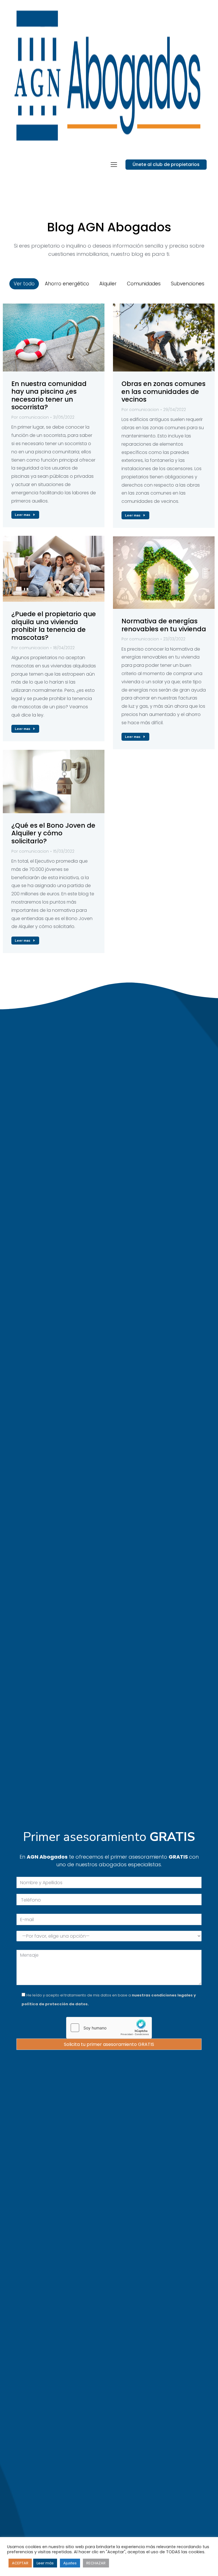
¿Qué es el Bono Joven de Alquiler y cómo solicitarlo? (53, 833)
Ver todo (24, 284)
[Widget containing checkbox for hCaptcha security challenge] (109, 2028)
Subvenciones (188, 284)
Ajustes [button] (70, 2563)
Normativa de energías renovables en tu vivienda (164, 625)
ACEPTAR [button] (20, 2563)
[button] (114, 165)
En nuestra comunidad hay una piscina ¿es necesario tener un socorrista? (49, 396)
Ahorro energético (67, 284)
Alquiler (108, 284)
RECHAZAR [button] (96, 2563)
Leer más (45, 2563)
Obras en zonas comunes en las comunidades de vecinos (163, 392)
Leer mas (23, 515)
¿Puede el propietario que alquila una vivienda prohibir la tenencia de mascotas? (54, 626)
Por (30, 417)
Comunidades (144, 284)
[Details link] (54, 337)
